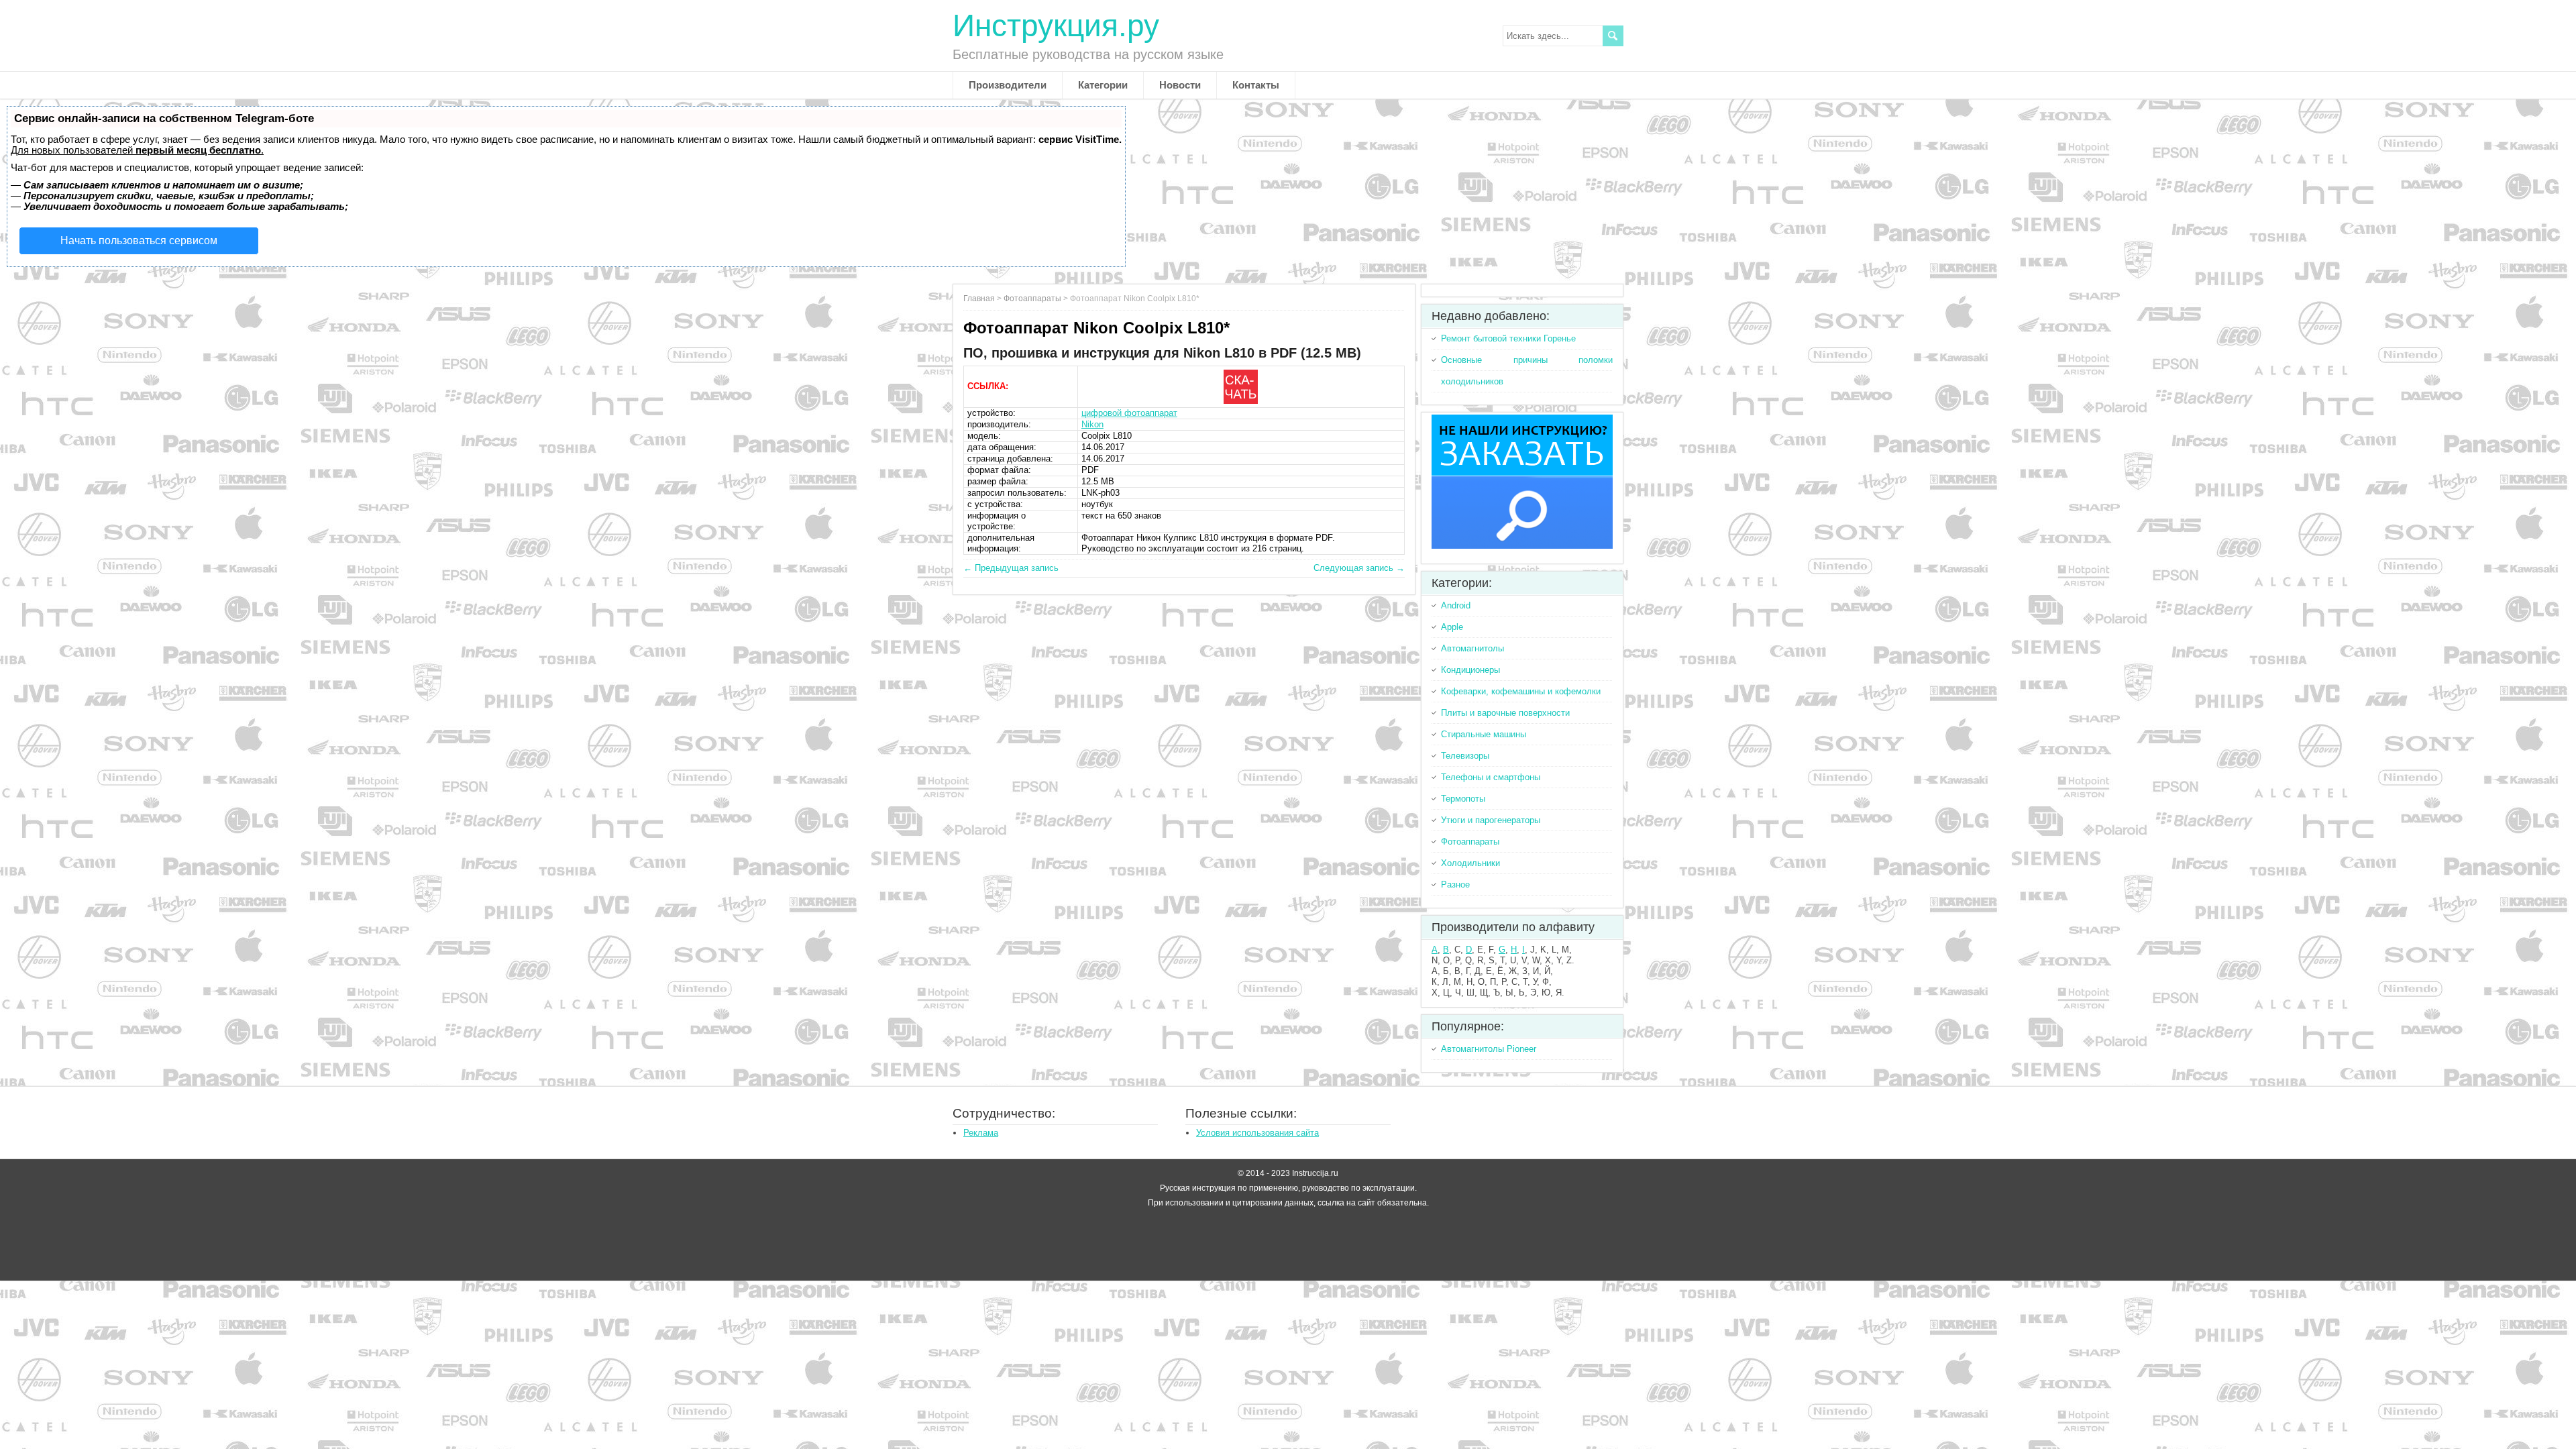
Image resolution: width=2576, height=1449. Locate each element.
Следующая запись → (1359, 568)
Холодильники (1470, 863)
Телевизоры (1465, 756)
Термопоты (1463, 799)
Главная (979, 299)
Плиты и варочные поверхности (1505, 713)
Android (1456, 605)
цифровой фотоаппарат (1129, 413)
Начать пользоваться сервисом (139, 240)
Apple (1452, 627)
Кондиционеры (1470, 670)
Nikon (1092, 424)
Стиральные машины (1484, 734)
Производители (1008, 85)
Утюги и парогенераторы (1491, 820)
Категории (1103, 85)
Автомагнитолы (1472, 648)
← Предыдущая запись (1011, 568)
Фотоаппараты (1032, 299)
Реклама (981, 1133)
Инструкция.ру (1056, 25)
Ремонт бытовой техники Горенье (1508, 338)
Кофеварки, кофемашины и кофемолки (1521, 691)
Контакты (1256, 85)
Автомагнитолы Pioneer (1489, 1049)
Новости (1180, 85)
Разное (1455, 884)
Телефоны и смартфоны (1491, 777)
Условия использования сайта (1257, 1133)
